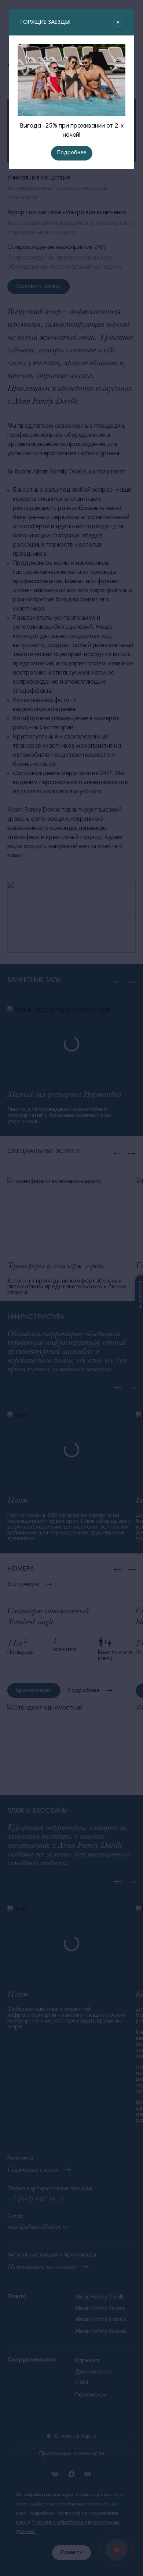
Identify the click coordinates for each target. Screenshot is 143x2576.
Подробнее (72, 153)
